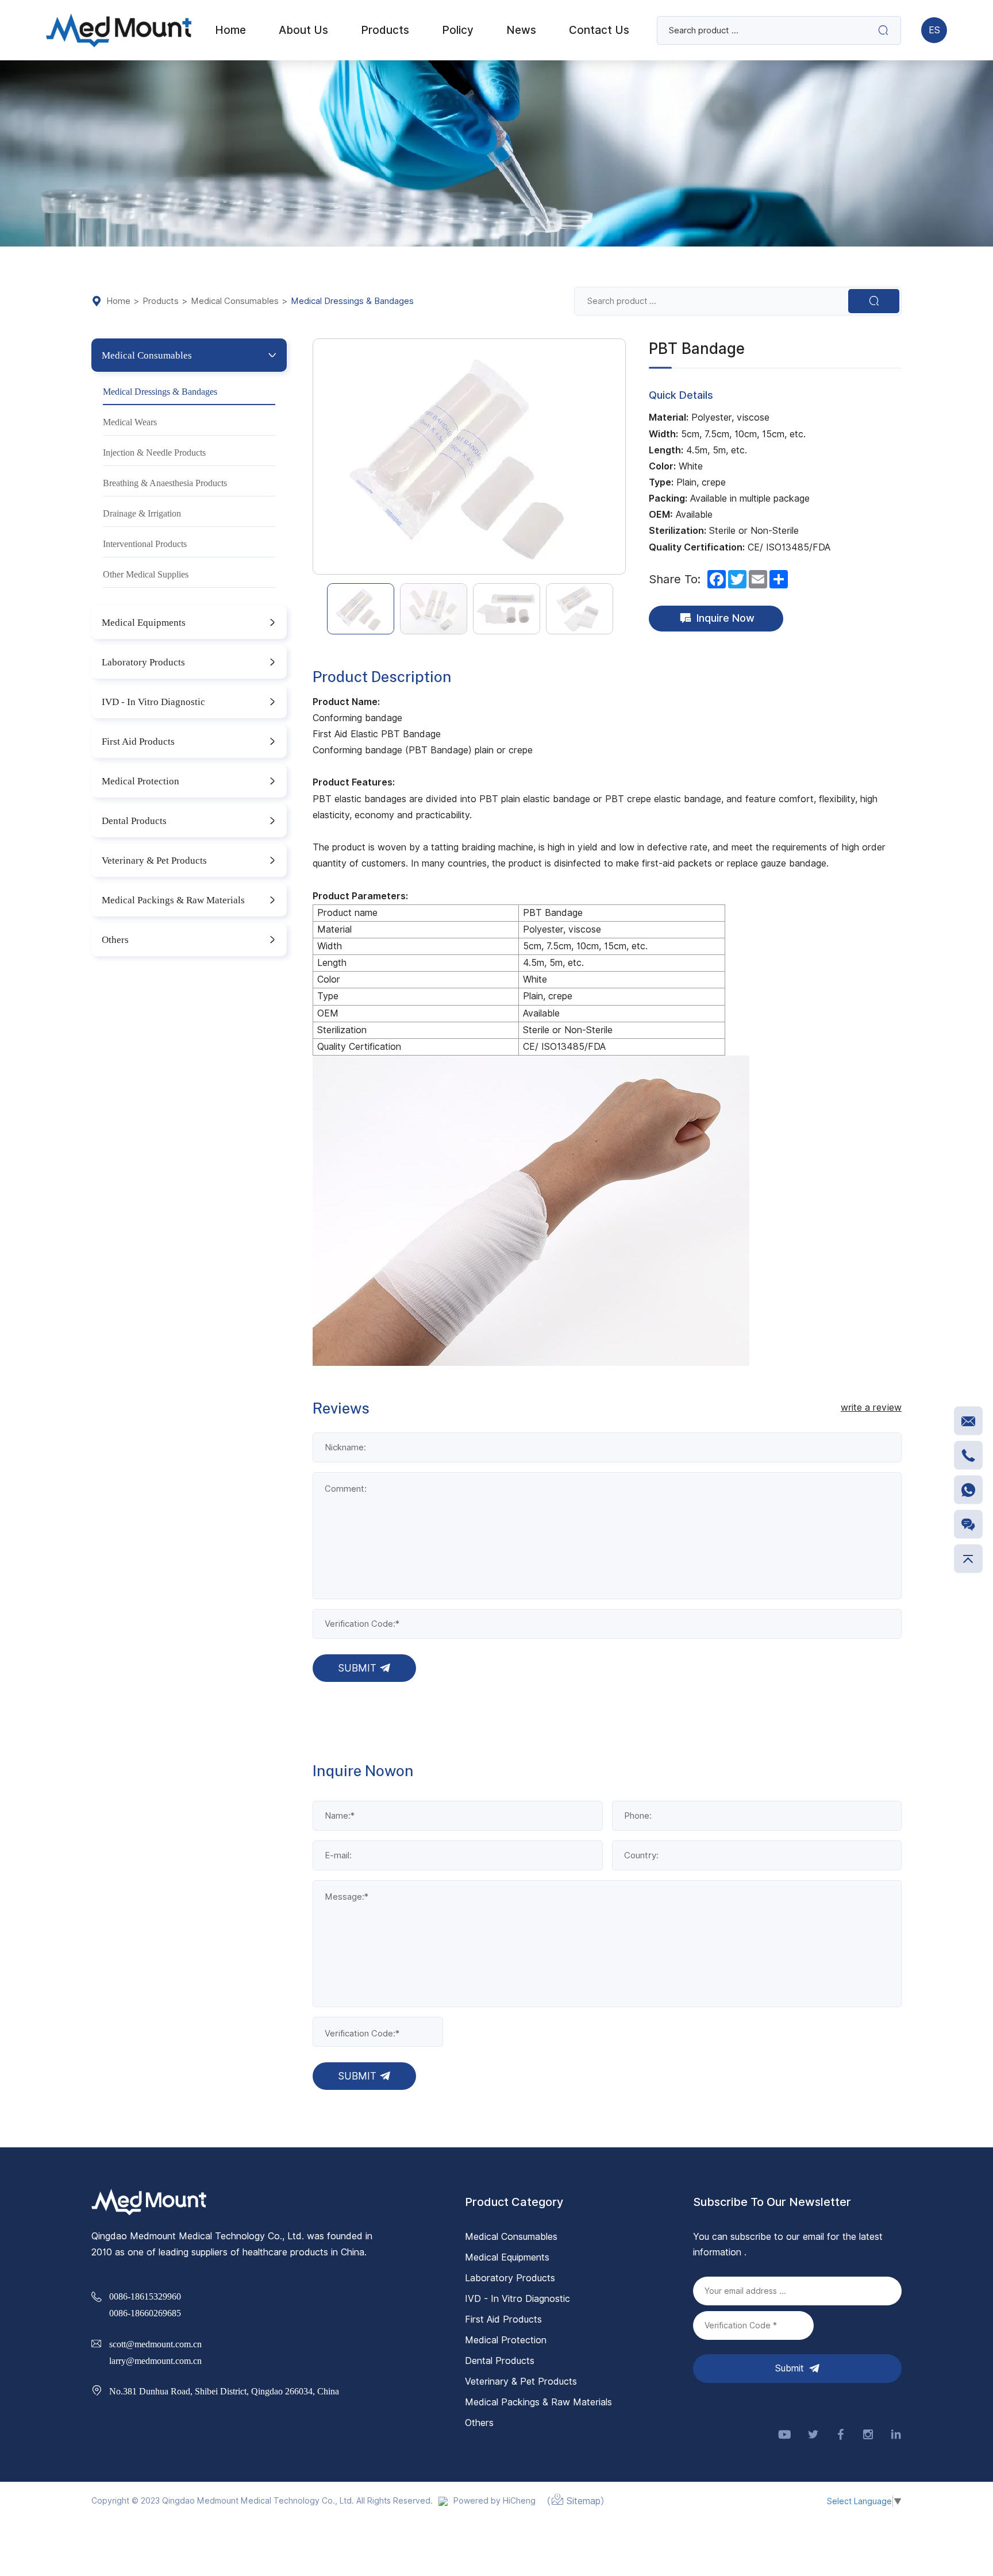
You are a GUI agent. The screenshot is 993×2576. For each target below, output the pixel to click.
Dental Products (134, 820)
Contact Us (599, 30)
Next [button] (619, 457)
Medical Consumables (235, 301)
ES (934, 30)
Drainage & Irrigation (142, 513)
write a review (871, 1408)
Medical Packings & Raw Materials (173, 900)
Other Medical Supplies (146, 574)
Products (161, 301)
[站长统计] (443, 2501)
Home (118, 301)
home (230, 30)
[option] (469, 457)
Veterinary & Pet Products (154, 860)
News (521, 30)
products (385, 30)
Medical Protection (141, 781)
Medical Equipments (144, 622)
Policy (458, 30)
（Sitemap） (576, 2501)
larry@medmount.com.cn (155, 2361)
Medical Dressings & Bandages (352, 301)
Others (115, 939)
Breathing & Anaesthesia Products (165, 483)
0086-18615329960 (145, 2296)
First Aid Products (138, 741)
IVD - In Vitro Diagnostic (153, 701)
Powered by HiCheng (494, 2501)
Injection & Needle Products (154, 452)
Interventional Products (145, 544)
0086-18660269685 (145, 2313)
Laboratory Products (143, 662)
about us (303, 30)
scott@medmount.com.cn (155, 2344)
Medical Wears (130, 422)
